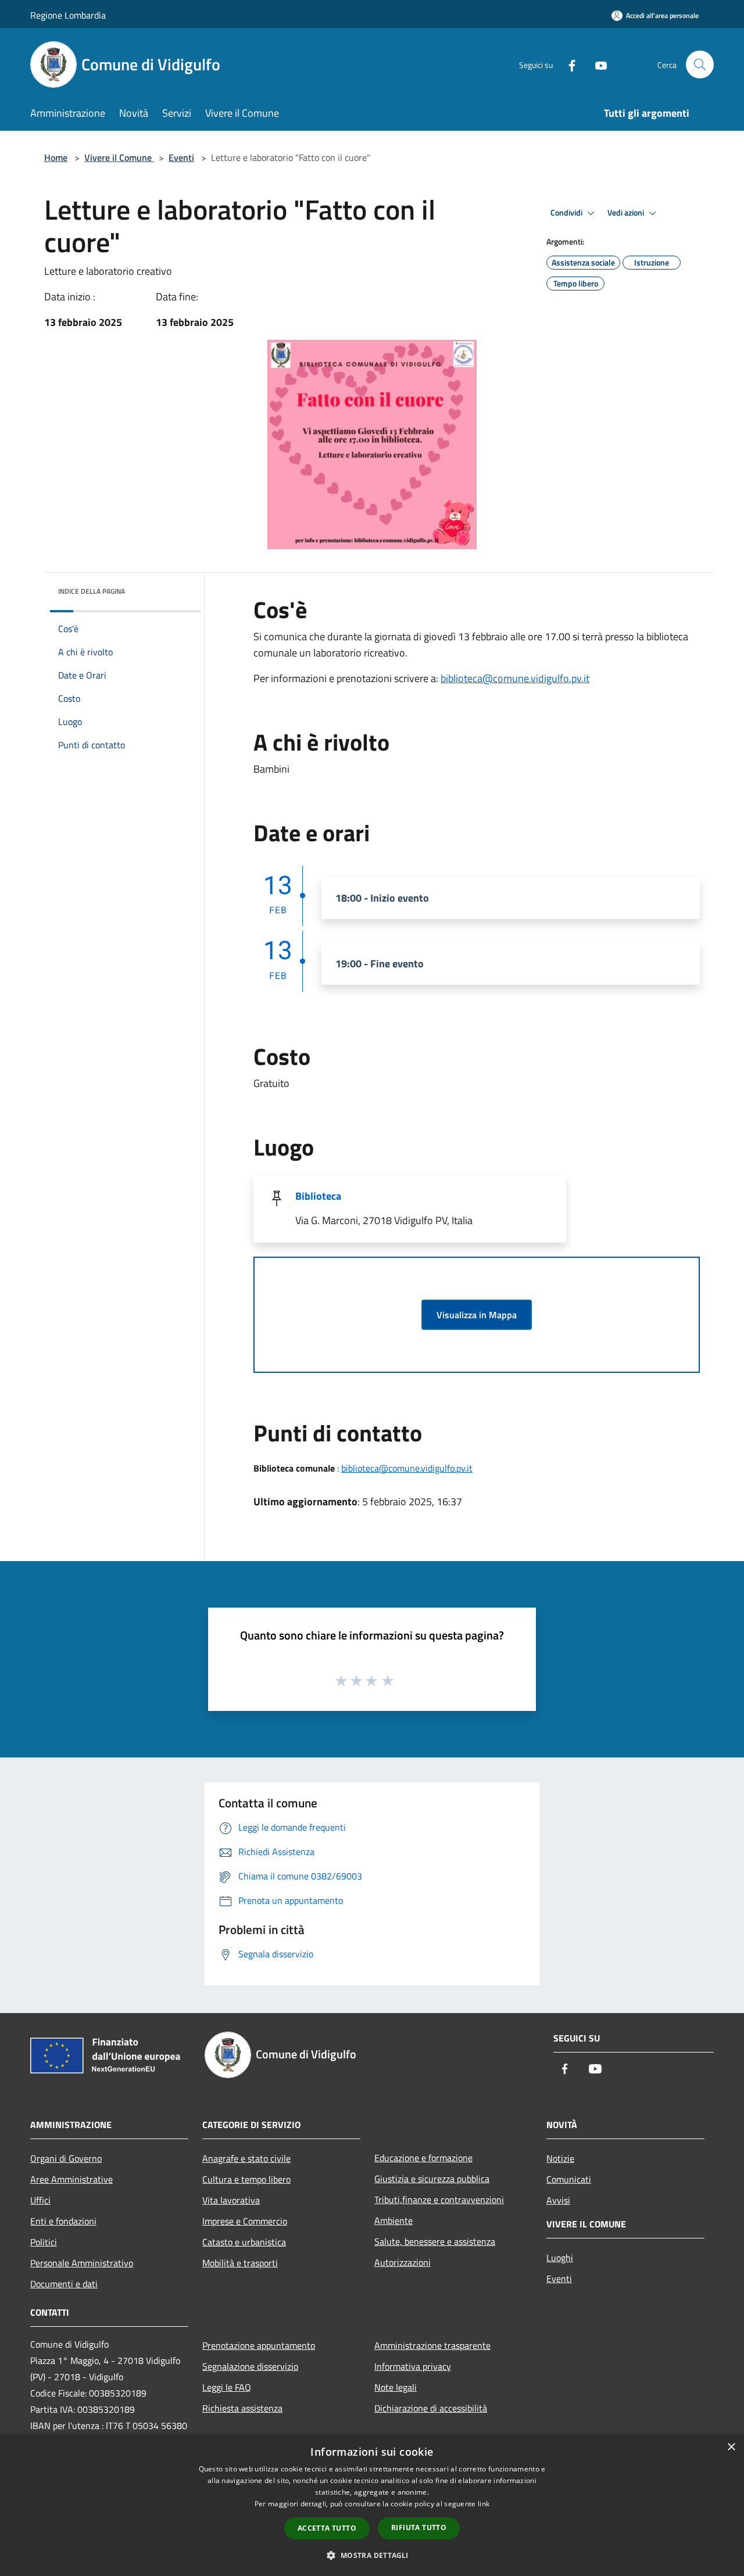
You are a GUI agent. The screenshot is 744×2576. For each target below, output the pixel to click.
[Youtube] (596, 64)
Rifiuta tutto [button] (419, 2527)
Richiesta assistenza (242, 2408)
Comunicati (569, 2179)
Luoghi (560, 2258)
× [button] (731, 2447)
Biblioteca (318, 1196)
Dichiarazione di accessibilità (431, 2408)
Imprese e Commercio (245, 2221)
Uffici (40, 2200)
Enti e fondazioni (63, 2221)
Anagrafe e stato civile (246, 2158)
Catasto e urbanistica (244, 2242)
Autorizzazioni (403, 2262)
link (484, 2504)
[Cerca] (700, 64)
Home (56, 157)
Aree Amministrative (71, 2179)
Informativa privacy (413, 2366)
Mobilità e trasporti (240, 2263)
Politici (44, 2242)
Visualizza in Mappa (477, 1315)
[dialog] (372, 2505)
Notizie (560, 2158)
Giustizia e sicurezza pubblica (432, 2179)
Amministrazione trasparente (432, 2345)
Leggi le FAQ (227, 2387)
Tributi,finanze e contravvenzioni (439, 2200)
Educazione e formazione (423, 2158)
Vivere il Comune (119, 157)
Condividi (567, 213)
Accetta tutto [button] (327, 2528)
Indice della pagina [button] (92, 591)
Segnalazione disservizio (250, 2366)
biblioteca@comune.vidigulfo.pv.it (515, 678)
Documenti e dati (64, 2284)
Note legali (396, 2387)
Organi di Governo (66, 2158)
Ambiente (394, 2220)
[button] (372, 2555)
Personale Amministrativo (82, 2263)
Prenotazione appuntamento (259, 2345)
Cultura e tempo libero (246, 2179)
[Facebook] (567, 64)
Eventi (181, 157)
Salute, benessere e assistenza (435, 2241)
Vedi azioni (627, 213)
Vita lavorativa (231, 2200)
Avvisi (558, 2200)
